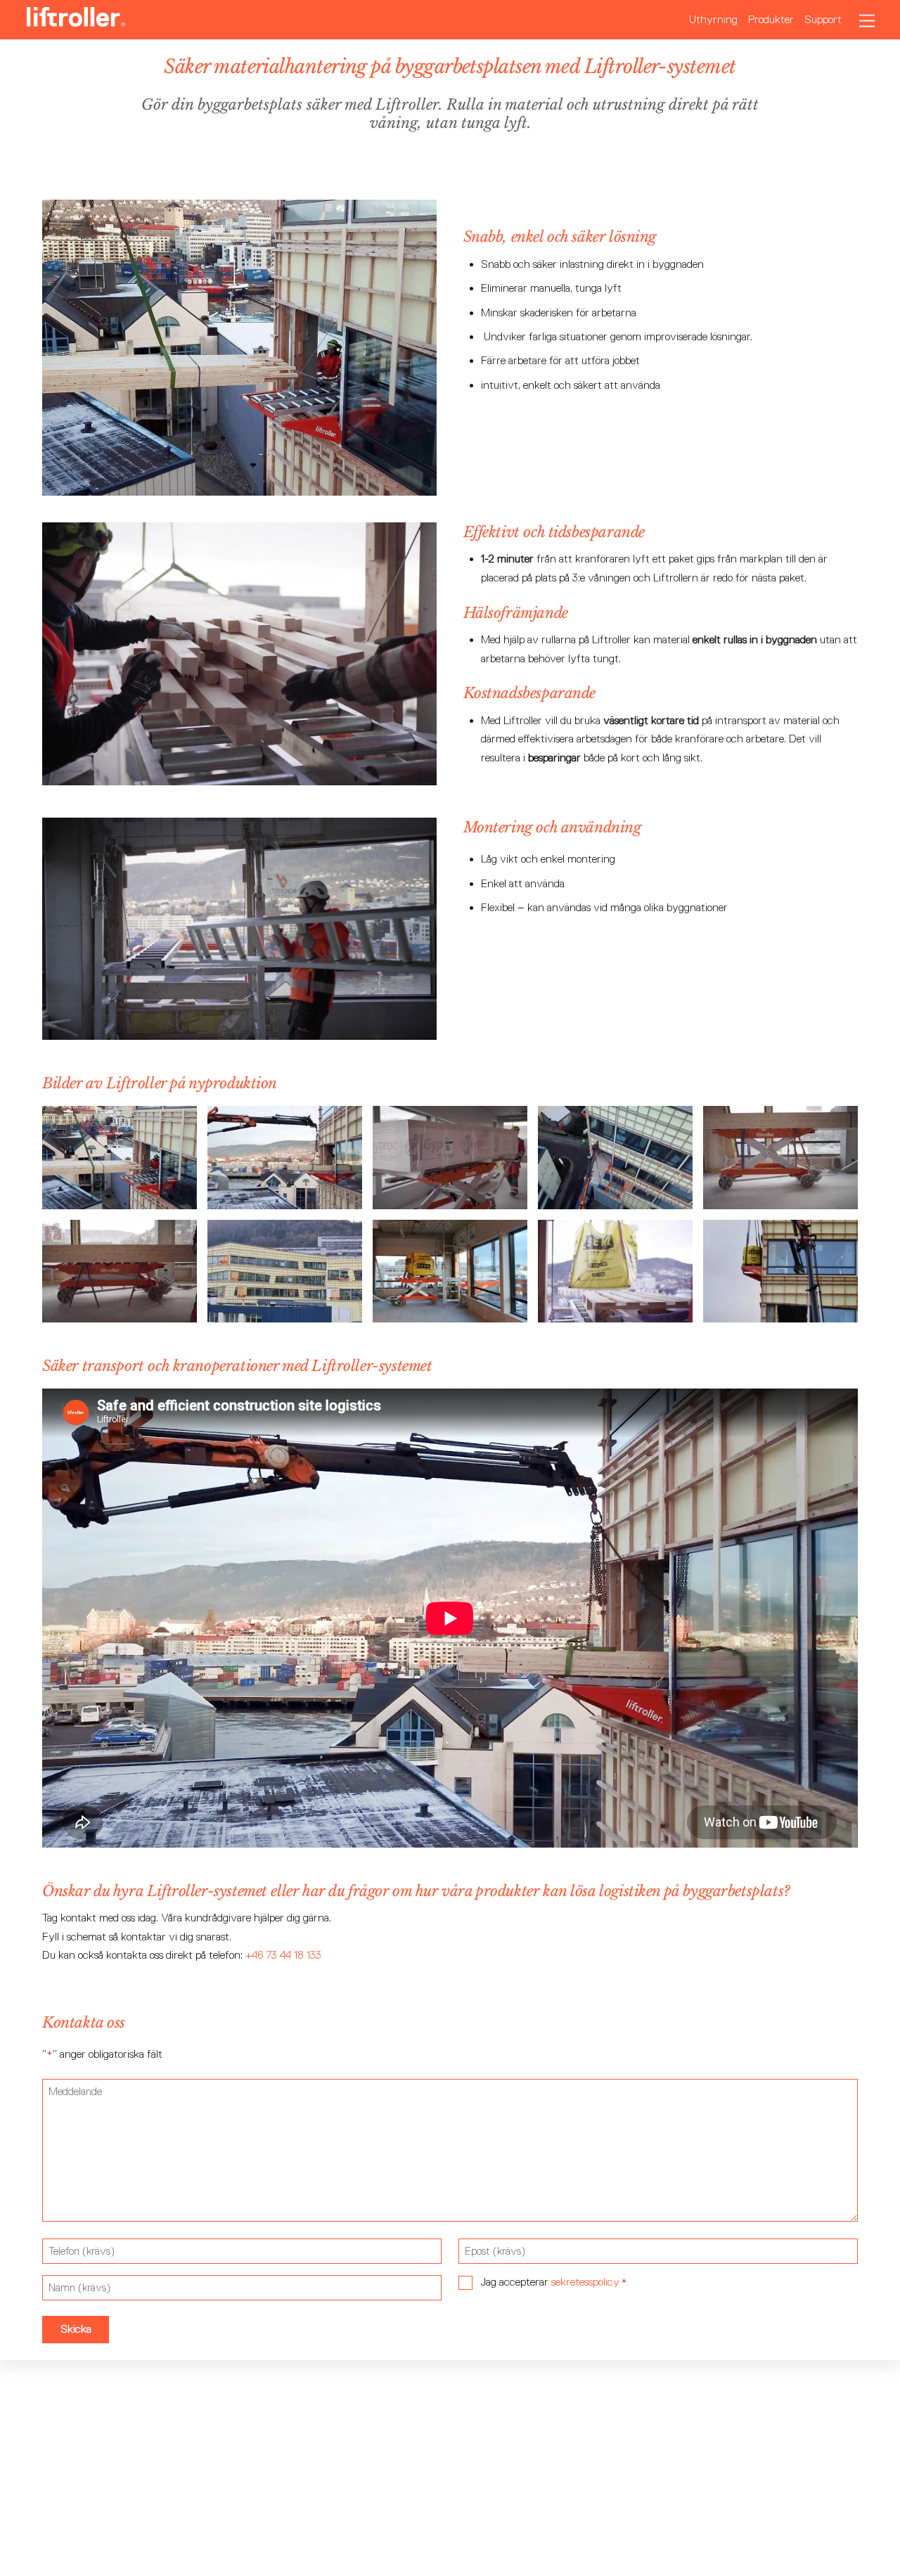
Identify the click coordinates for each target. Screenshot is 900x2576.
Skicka (76, 2329)
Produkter (771, 19)
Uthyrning (713, 19)
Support (823, 19)
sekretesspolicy (585, 2282)
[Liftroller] (76, 20)
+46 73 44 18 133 (283, 1955)
